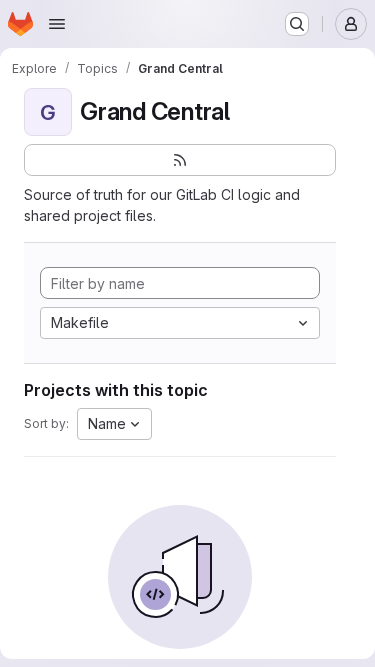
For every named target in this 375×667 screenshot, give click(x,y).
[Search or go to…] (297, 24)
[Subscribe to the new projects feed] (180, 160)
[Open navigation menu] (57, 24)
